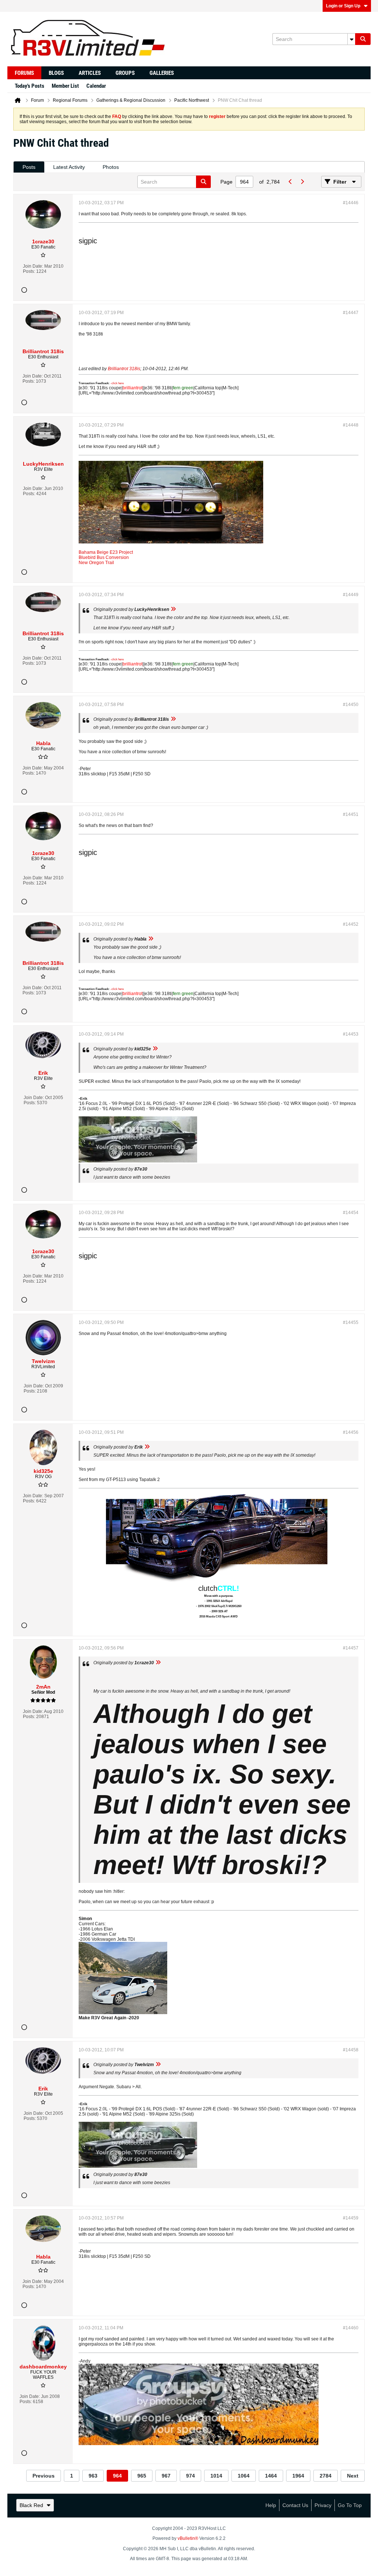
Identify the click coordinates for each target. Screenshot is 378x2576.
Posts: (29, 271)
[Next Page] (302, 182)
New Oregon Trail (96, 563)
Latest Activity (69, 167)
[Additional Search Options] (351, 39)
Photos (111, 167)
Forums (24, 73)
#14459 (351, 2218)
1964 (298, 2476)
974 (190, 2476)
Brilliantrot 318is (124, 369)
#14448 (351, 425)
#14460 (351, 2328)
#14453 (351, 1034)
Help (271, 2505)
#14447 (351, 313)
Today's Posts (30, 86)
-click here (117, 383)
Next (353, 2476)
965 (142, 2476)
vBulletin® (188, 2538)
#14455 (351, 1322)
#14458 (351, 2050)
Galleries (162, 73)
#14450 (351, 705)
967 (166, 2476)
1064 (244, 2476)
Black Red (31, 2505)
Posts (29, 167)
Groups (125, 73)
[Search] (363, 39)
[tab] (29, 167)
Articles (90, 73)
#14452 (351, 924)
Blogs (56, 73)
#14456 (351, 1432)
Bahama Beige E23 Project (106, 552)
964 (117, 2476)
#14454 (351, 1213)
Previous (44, 2476)
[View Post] (173, 609)
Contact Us (295, 2505)
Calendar (96, 86)
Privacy (323, 2505)
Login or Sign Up (343, 6)
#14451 (351, 814)
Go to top (350, 2505)
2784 (326, 2476)
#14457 (351, 1648)
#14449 (351, 595)
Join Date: (33, 266)
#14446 (351, 203)
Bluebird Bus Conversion (104, 557)
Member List (65, 86)
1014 (216, 2476)
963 (93, 2476)
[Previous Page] (290, 182)
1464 (271, 2476)
